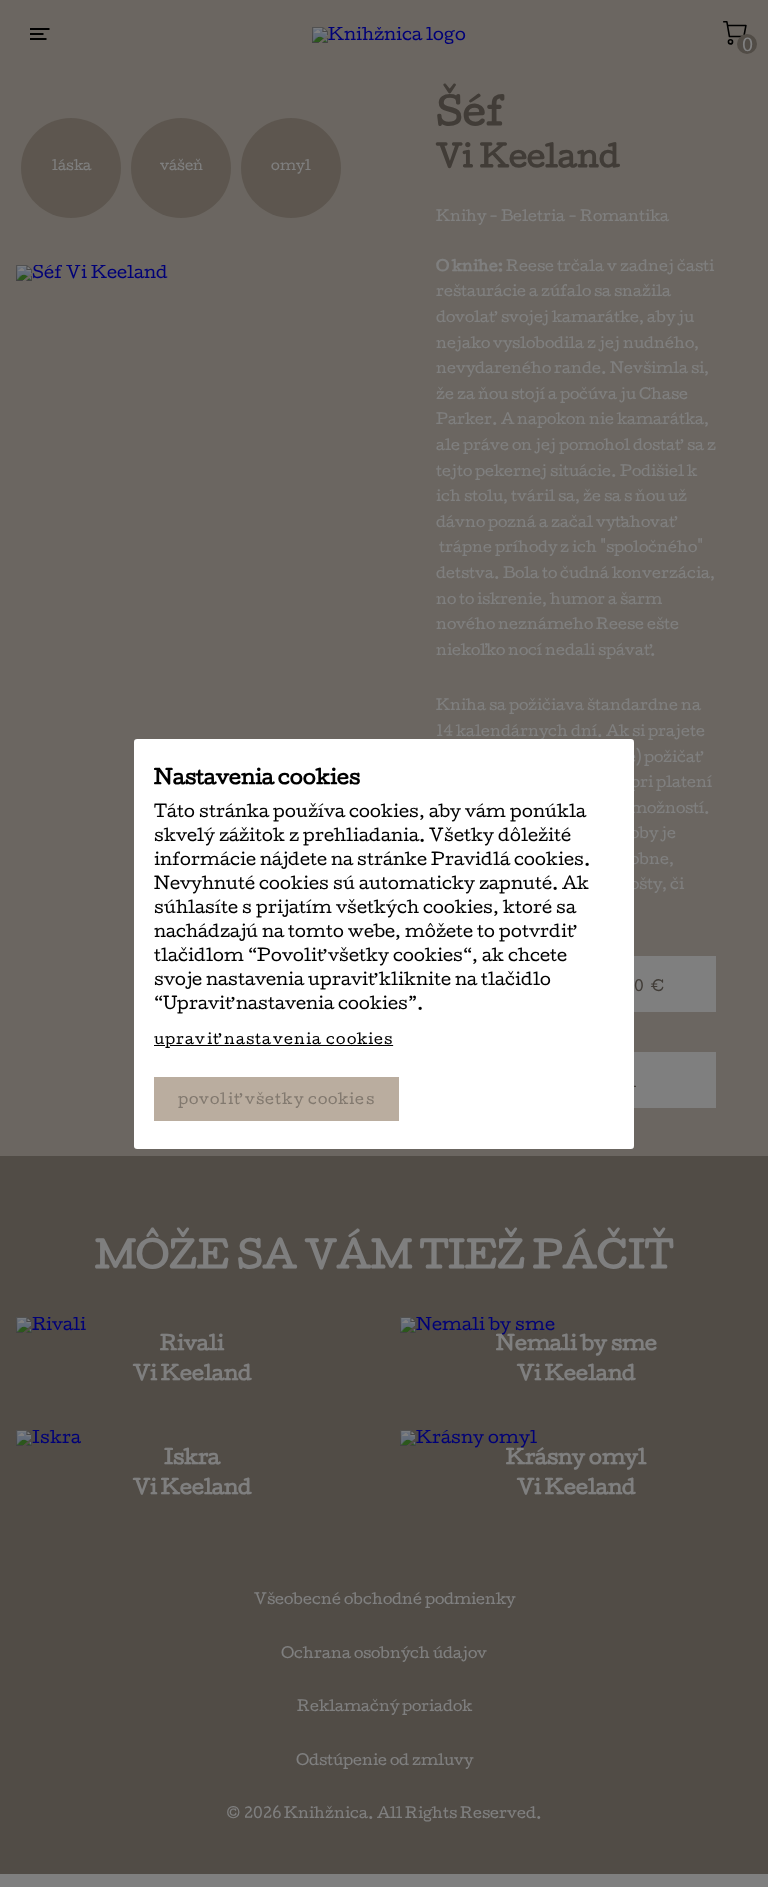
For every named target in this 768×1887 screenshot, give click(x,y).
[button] (285, 1039)
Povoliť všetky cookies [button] (276, 1101)
